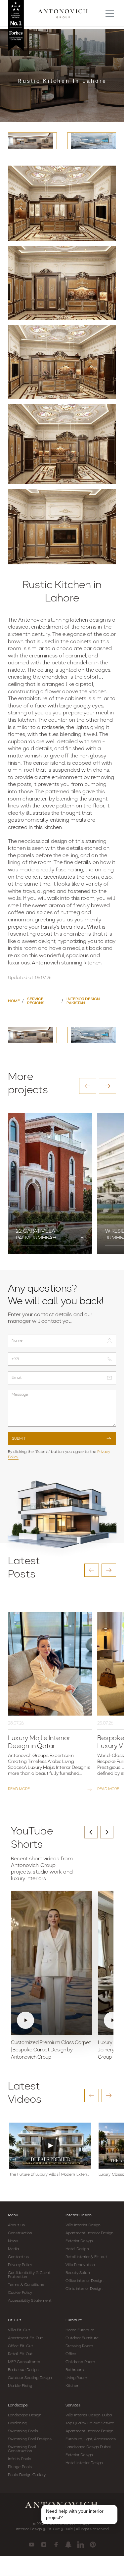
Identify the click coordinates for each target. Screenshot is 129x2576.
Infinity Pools (20, 2459)
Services (73, 2405)
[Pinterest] (93, 2545)
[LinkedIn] (81, 2545)
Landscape (18, 2405)
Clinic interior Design (84, 2289)
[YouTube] (32, 2545)
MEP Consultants (24, 2362)
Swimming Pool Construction (22, 2449)
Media (14, 2249)
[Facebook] (56, 2545)
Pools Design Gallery (27, 2475)
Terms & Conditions (26, 2285)
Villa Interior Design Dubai (89, 2415)
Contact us (18, 2257)
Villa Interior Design (83, 2225)
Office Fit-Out (21, 2346)
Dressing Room (79, 2346)
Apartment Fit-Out (25, 2338)
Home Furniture (80, 2330)
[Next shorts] (107, 1832)
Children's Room (80, 2362)
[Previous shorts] (91, 1832)
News (13, 2241)
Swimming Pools (23, 2431)
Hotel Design (77, 2249)
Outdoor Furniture (82, 2338)
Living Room (76, 2378)
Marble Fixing (20, 2386)
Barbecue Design (23, 2370)
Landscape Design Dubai (88, 2447)
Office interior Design (85, 2281)
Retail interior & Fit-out (86, 2257)
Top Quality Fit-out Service (90, 2423)
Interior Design (79, 2215)
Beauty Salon (78, 2273)
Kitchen (73, 2386)
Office (71, 2354)
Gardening (18, 2423)
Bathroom (75, 2370)
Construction (20, 2233)
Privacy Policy (20, 2265)
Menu (13, 2215)
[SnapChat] (68, 2545)
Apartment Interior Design (90, 2233)
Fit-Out (15, 2320)
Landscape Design (25, 2415)
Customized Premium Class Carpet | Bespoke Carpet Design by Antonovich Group (51, 2050)
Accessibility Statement (30, 2301)
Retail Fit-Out (20, 2354)
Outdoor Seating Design (30, 2378)
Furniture (74, 2320)
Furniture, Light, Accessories (91, 2439)
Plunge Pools (20, 2467)
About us (16, 2225)
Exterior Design (79, 2241)
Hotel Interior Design (84, 2463)
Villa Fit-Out (19, 2330)
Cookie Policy (20, 2293)
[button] (88, 1086)
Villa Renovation (80, 2265)
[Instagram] (44, 2545)
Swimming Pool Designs (30, 2439)
